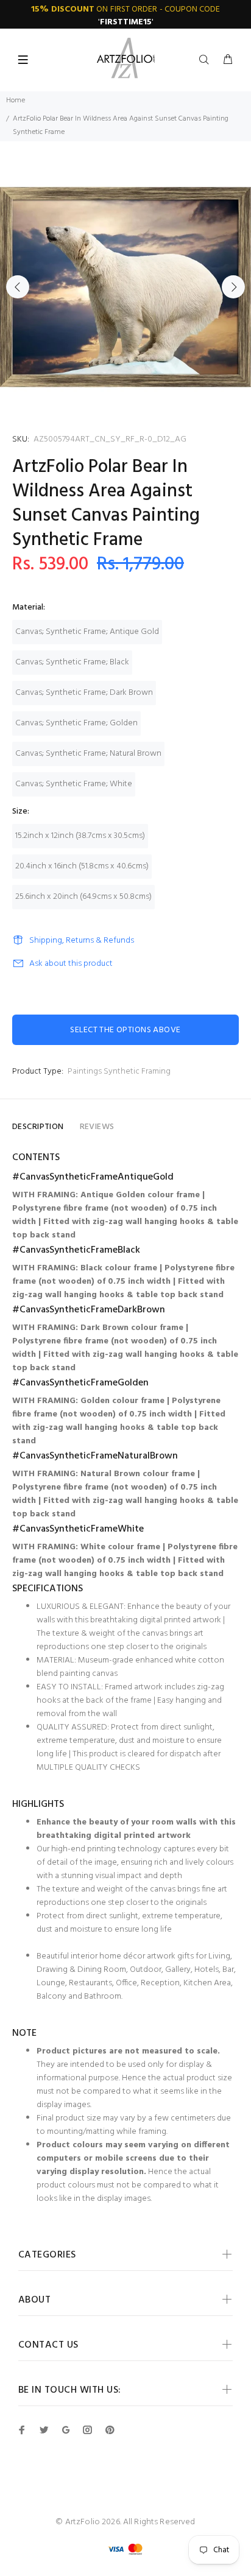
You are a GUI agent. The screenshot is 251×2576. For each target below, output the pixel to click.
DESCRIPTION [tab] (38, 1127)
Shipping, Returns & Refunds (82, 941)
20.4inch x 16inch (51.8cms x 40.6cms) (82, 866)
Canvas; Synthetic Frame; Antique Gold (87, 632)
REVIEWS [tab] (97, 1127)
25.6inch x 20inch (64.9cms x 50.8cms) (83, 897)
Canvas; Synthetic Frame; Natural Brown (88, 754)
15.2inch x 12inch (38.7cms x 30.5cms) (80, 836)
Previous (18, 287)
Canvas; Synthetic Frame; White (74, 784)
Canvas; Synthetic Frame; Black (72, 662)
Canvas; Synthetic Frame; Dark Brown (84, 693)
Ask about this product (71, 964)
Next (233, 287)
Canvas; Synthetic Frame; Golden (76, 723)
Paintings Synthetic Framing (119, 1072)
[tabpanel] (125, 287)
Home (16, 100)
